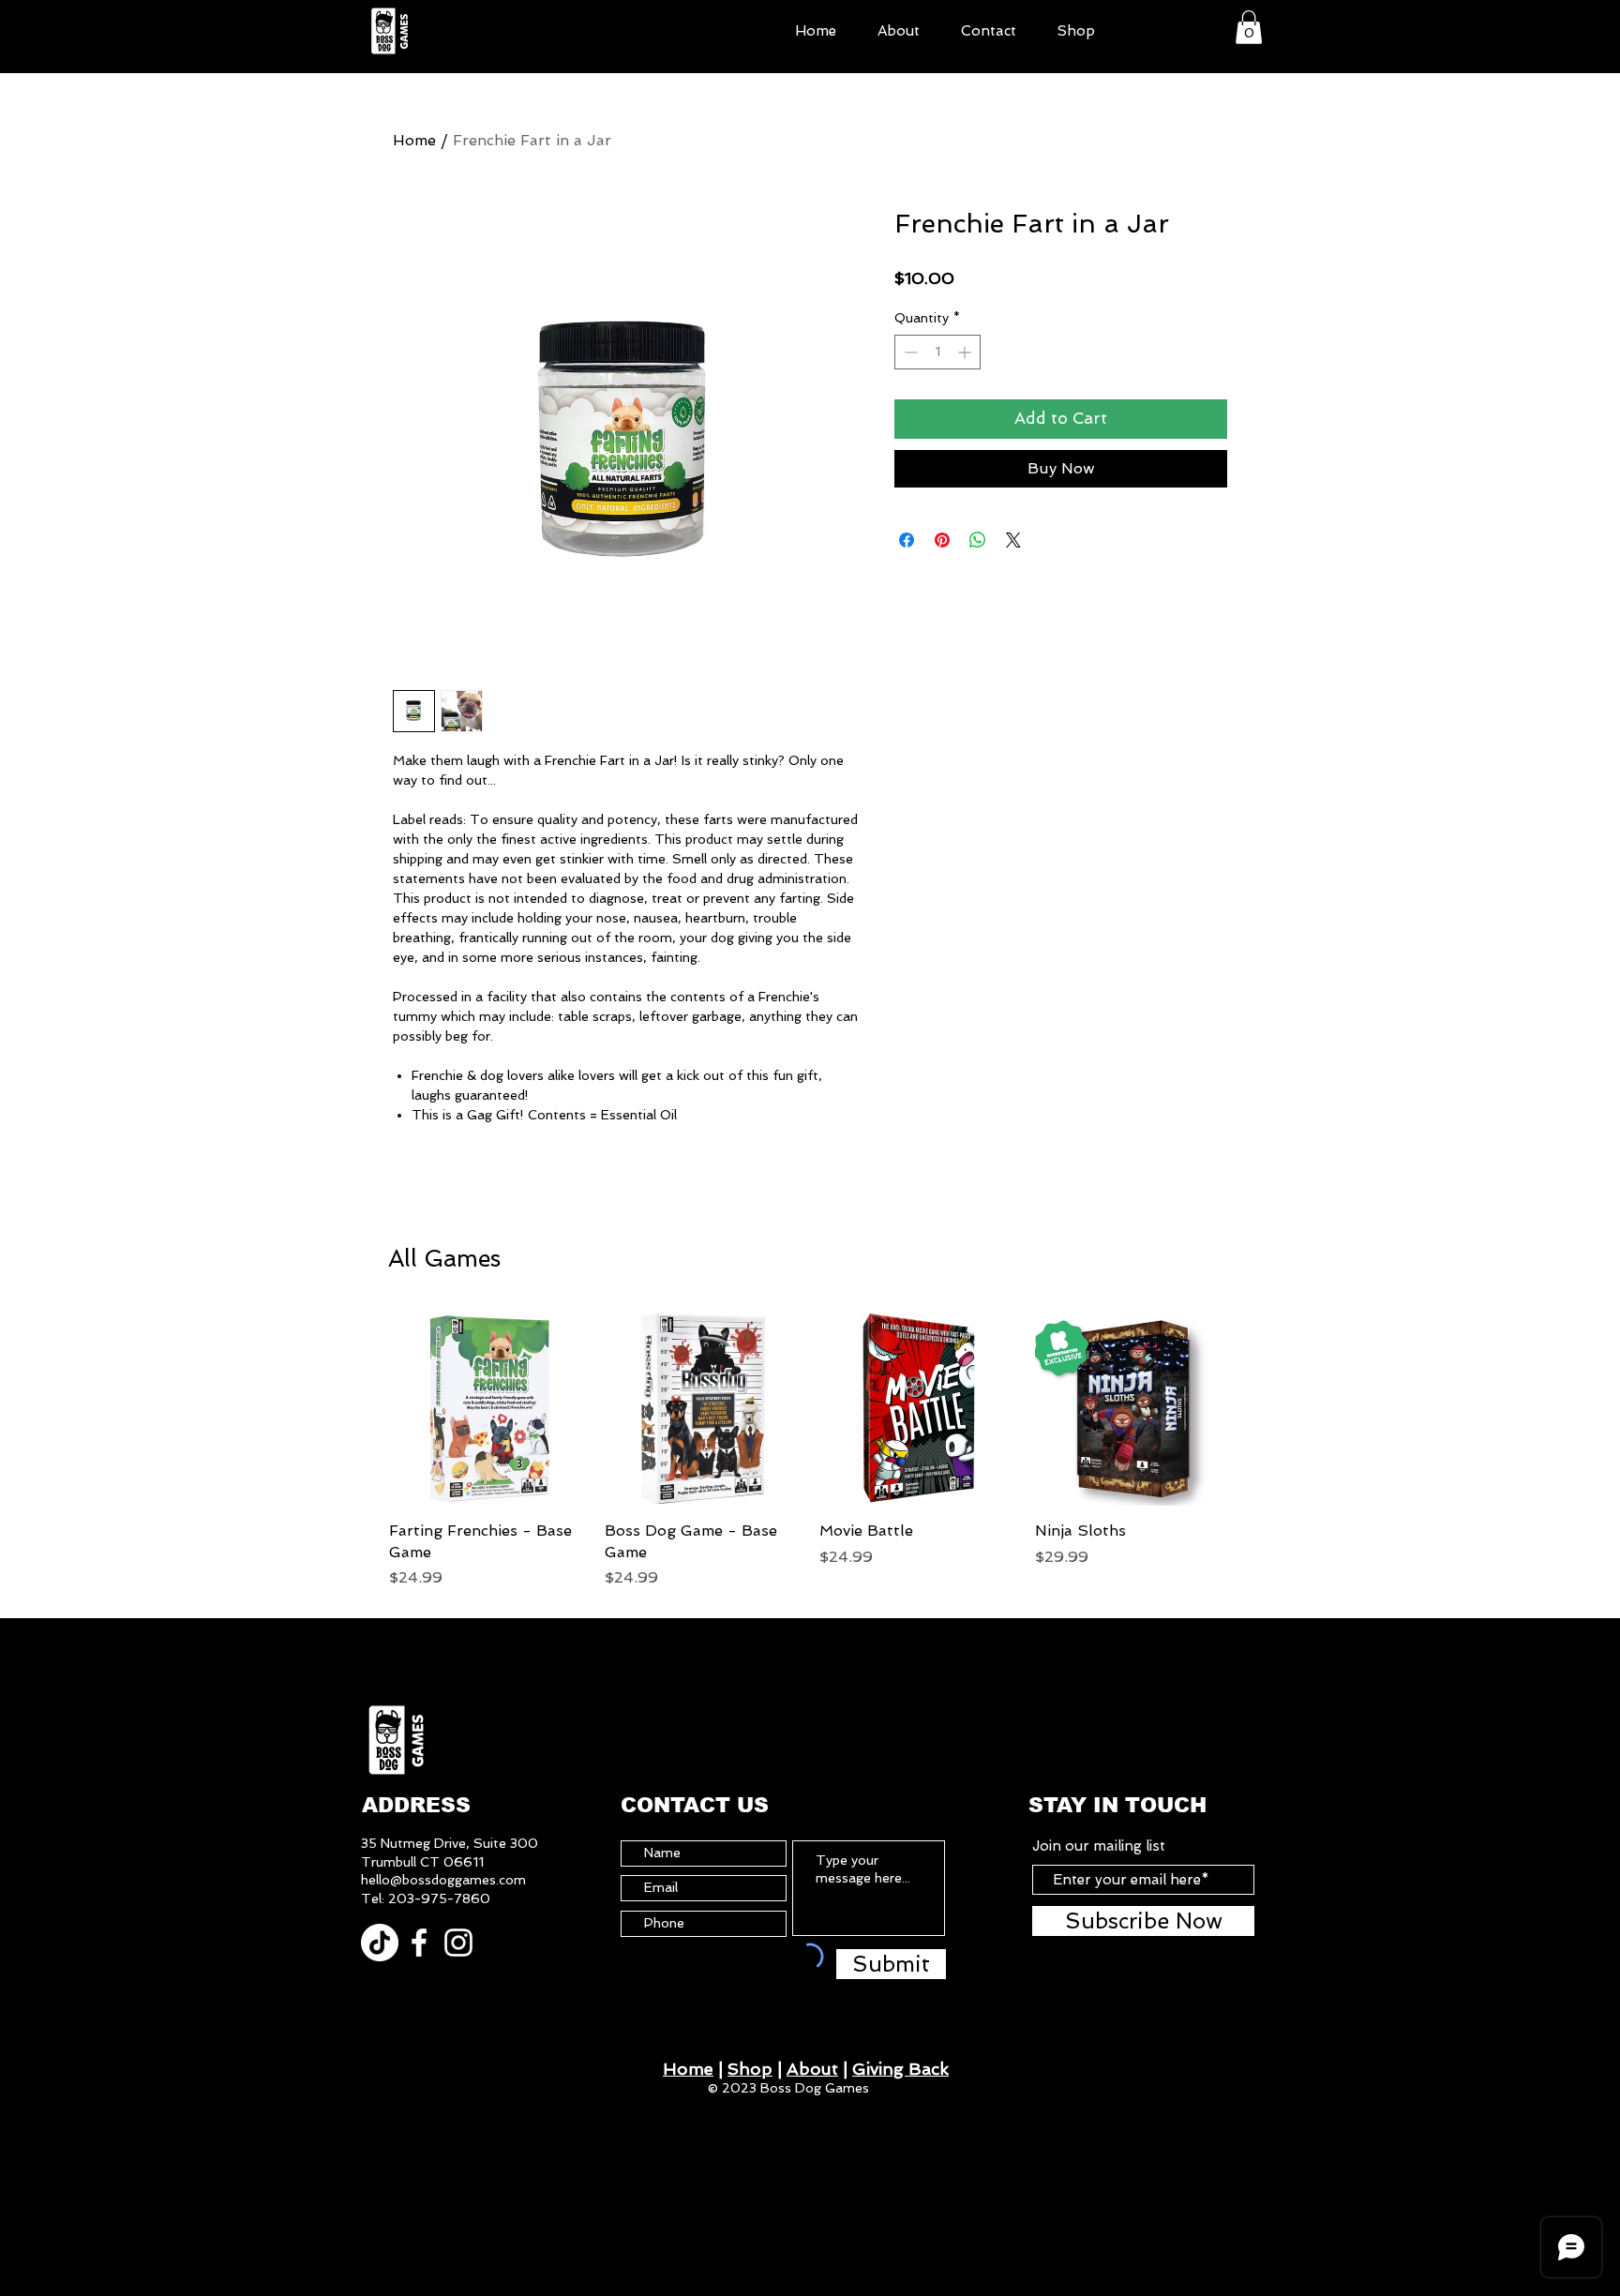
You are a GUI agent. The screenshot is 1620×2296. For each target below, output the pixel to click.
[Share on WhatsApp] (978, 540)
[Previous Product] (362, 1407)
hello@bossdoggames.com (443, 1880)
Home (414, 140)
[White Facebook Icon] (419, 1943)
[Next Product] (1258, 1407)
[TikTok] (380, 1943)
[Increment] (966, 352)
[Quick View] (487, 1408)
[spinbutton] (937, 352)
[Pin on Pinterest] (942, 540)
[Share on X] (1013, 540)
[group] (810, 1449)
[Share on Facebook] (907, 540)
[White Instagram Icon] (458, 1943)
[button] (1249, 27)
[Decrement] (909, 352)
